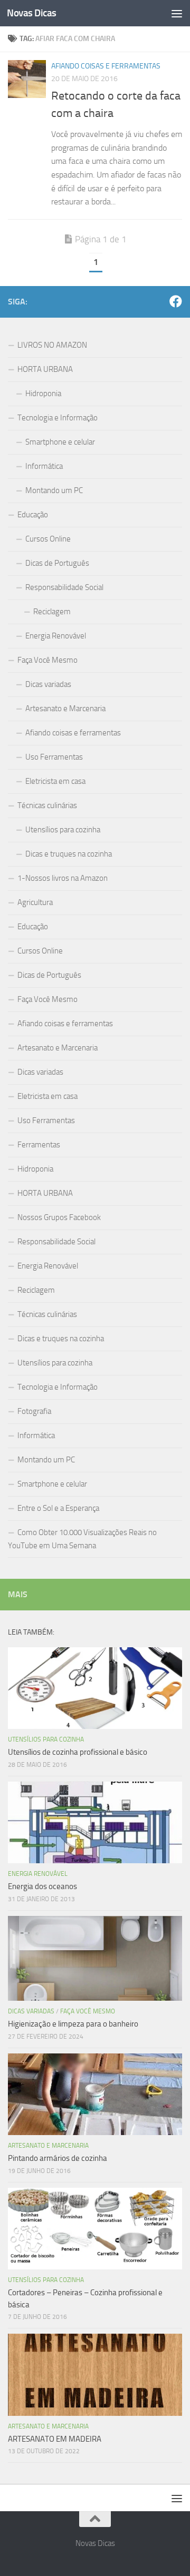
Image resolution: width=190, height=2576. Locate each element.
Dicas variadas (48, 684)
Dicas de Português (57, 563)
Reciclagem (52, 612)
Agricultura (35, 902)
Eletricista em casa (55, 781)
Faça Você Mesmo (47, 660)
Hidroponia (43, 394)
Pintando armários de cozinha (58, 2158)
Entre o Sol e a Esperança (58, 1508)
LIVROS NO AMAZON (52, 345)
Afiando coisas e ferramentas (106, 66)
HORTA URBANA (45, 369)
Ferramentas (39, 1145)
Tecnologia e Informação (58, 418)
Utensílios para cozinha (63, 830)
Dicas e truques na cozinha (69, 854)
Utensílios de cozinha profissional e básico (78, 1752)
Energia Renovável (56, 636)
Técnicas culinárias (47, 805)
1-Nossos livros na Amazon (63, 878)
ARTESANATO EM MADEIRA (55, 2439)
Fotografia (34, 1411)
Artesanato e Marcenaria (65, 709)
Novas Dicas (32, 13)
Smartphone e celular (60, 442)
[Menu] (177, 13)
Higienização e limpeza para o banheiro (73, 2024)
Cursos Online (48, 539)
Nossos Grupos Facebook (59, 1217)
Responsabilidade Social (64, 587)
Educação (33, 515)
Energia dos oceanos (42, 1886)
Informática (44, 466)
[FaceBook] (176, 301)
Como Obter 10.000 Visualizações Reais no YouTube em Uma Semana (82, 1539)
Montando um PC (54, 490)
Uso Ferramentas (54, 757)
